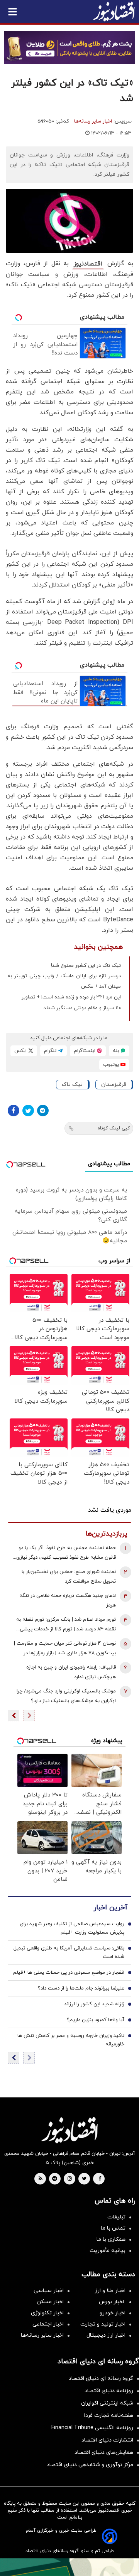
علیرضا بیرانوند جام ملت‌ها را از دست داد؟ (81, 1988)
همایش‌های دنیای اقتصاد (104, 2452)
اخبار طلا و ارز (110, 2291)
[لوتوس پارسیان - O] (69, 2567)
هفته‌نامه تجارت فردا (109, 2416)
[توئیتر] (28, 1111)
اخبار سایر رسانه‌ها (93, 121)
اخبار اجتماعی (48, 2324)
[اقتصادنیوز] (69, 2130)
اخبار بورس (112, 2302)
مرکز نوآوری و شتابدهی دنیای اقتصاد (90, 2465)
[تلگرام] (43, 1111)
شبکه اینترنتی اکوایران (107, 2403)
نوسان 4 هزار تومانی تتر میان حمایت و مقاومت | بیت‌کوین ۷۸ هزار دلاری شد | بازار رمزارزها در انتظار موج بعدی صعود (65, 1649)
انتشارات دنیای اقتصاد (107, 2440)
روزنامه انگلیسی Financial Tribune (92, 2428)
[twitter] (84, 2179)
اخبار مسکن (50, 2302)
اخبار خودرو (113, 2313)
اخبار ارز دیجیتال (106, 2335)
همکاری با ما (111, 2239)
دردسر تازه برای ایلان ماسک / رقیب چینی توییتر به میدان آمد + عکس (64, 981)
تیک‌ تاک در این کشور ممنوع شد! (86, 966)
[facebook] (100, 2179)
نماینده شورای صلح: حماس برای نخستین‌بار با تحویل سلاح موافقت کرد (69, 1577)
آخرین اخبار (110, 1908)
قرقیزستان (114, 1085)
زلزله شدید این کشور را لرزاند (94, 2004)
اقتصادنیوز (88, 264)
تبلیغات (116, 2217)
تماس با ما (113, 2228)
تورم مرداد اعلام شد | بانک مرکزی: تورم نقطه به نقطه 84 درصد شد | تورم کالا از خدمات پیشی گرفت (66, 1625)
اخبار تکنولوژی (47, 2313)
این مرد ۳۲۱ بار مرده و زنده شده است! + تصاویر (71, 997)
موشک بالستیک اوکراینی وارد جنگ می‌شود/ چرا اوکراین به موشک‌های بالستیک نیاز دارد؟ (66, 1696)
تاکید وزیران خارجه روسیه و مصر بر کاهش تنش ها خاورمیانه (71, 2040)
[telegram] (55, 2179)
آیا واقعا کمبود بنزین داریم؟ (96, 2020)
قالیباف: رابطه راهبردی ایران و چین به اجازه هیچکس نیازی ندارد (71, 1672)
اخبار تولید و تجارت (103, 2324)
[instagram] (70, 2179)
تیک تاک (72, 1085)
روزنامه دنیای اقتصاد (109, 2391)
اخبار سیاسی (49, 2291)
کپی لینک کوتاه (114, 1128)
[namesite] (114, 12)
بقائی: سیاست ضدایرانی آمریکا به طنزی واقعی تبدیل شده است (69, 1953)
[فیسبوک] (14, 1111)
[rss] (41, 2179)
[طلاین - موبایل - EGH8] (69, 48)
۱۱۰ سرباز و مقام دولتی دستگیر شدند (82, 1008)
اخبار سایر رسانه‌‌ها (42, 2335)
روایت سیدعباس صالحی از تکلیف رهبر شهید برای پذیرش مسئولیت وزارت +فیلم (72, 1928)
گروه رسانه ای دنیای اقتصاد (101, 2379)
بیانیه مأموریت (108, 2251)
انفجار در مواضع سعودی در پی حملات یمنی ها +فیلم (69, 1973)
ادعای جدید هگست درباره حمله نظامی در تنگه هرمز (68, 1601)
